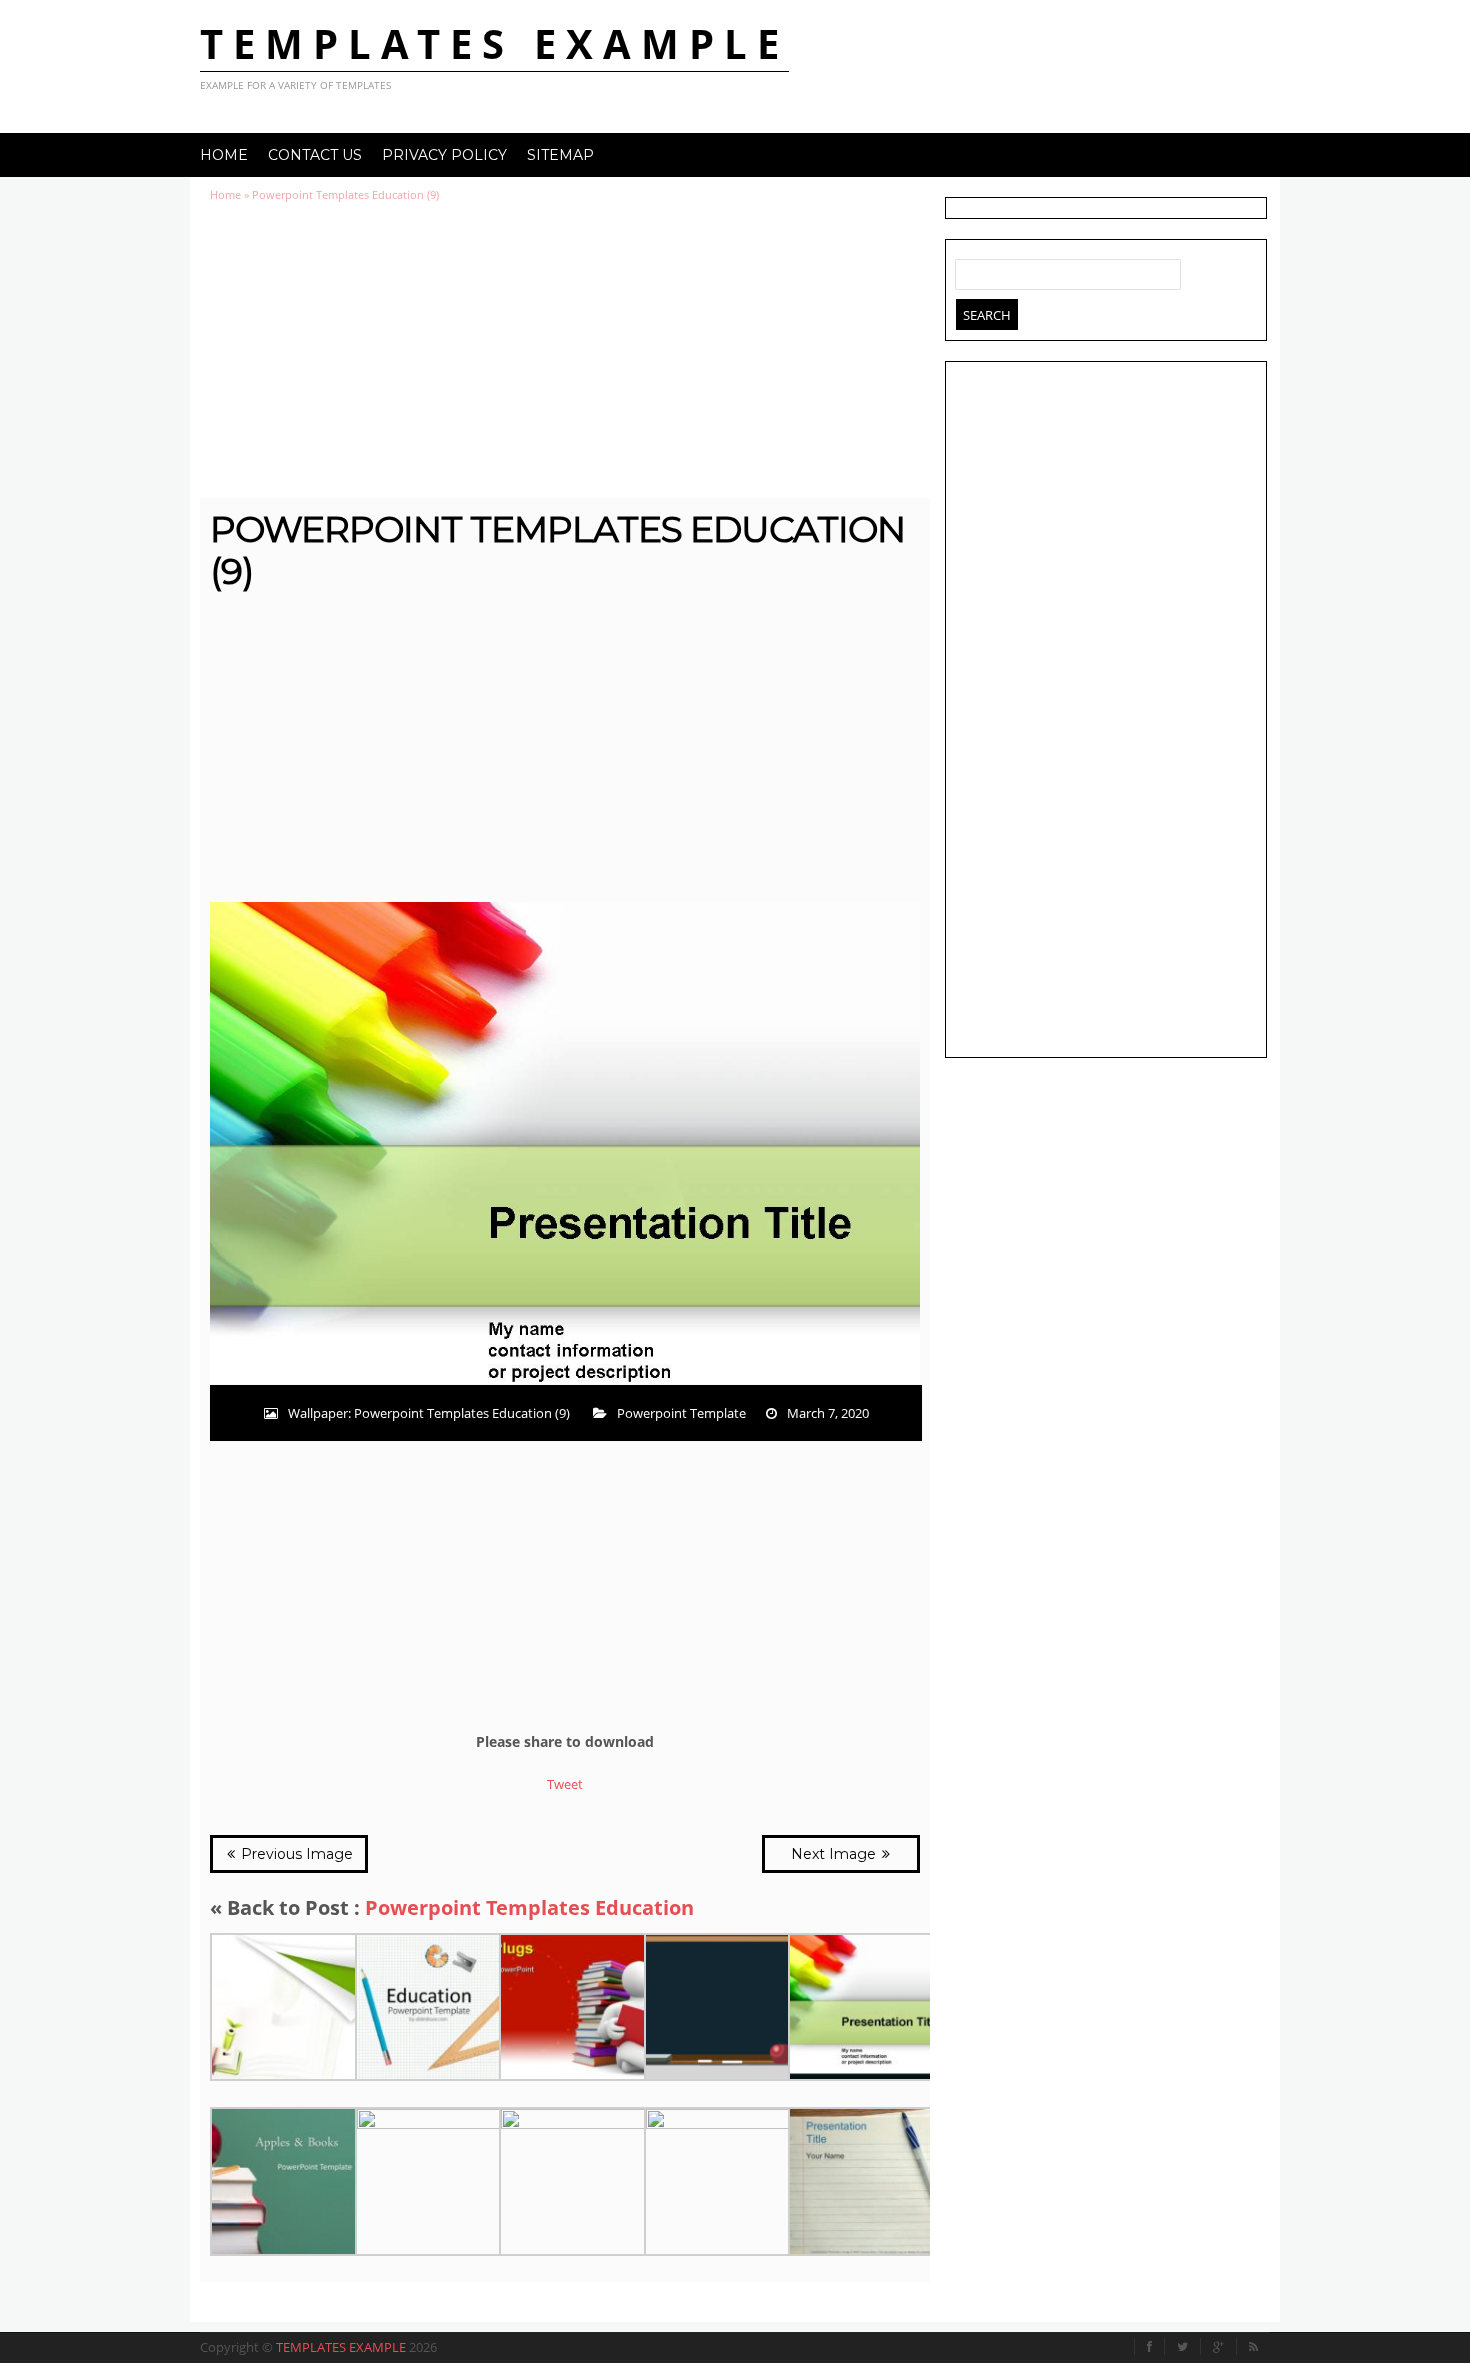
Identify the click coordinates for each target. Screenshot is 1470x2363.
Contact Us (315, 155)
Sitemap (560, 155)
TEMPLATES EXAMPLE (494, 43)
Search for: (971, 270)
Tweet (565, 1784)
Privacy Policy (444, 155)
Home (224, 155)
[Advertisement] (565, 350)
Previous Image (295, 1854)
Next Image (835, 1854)
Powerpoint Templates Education (529, 1907)
